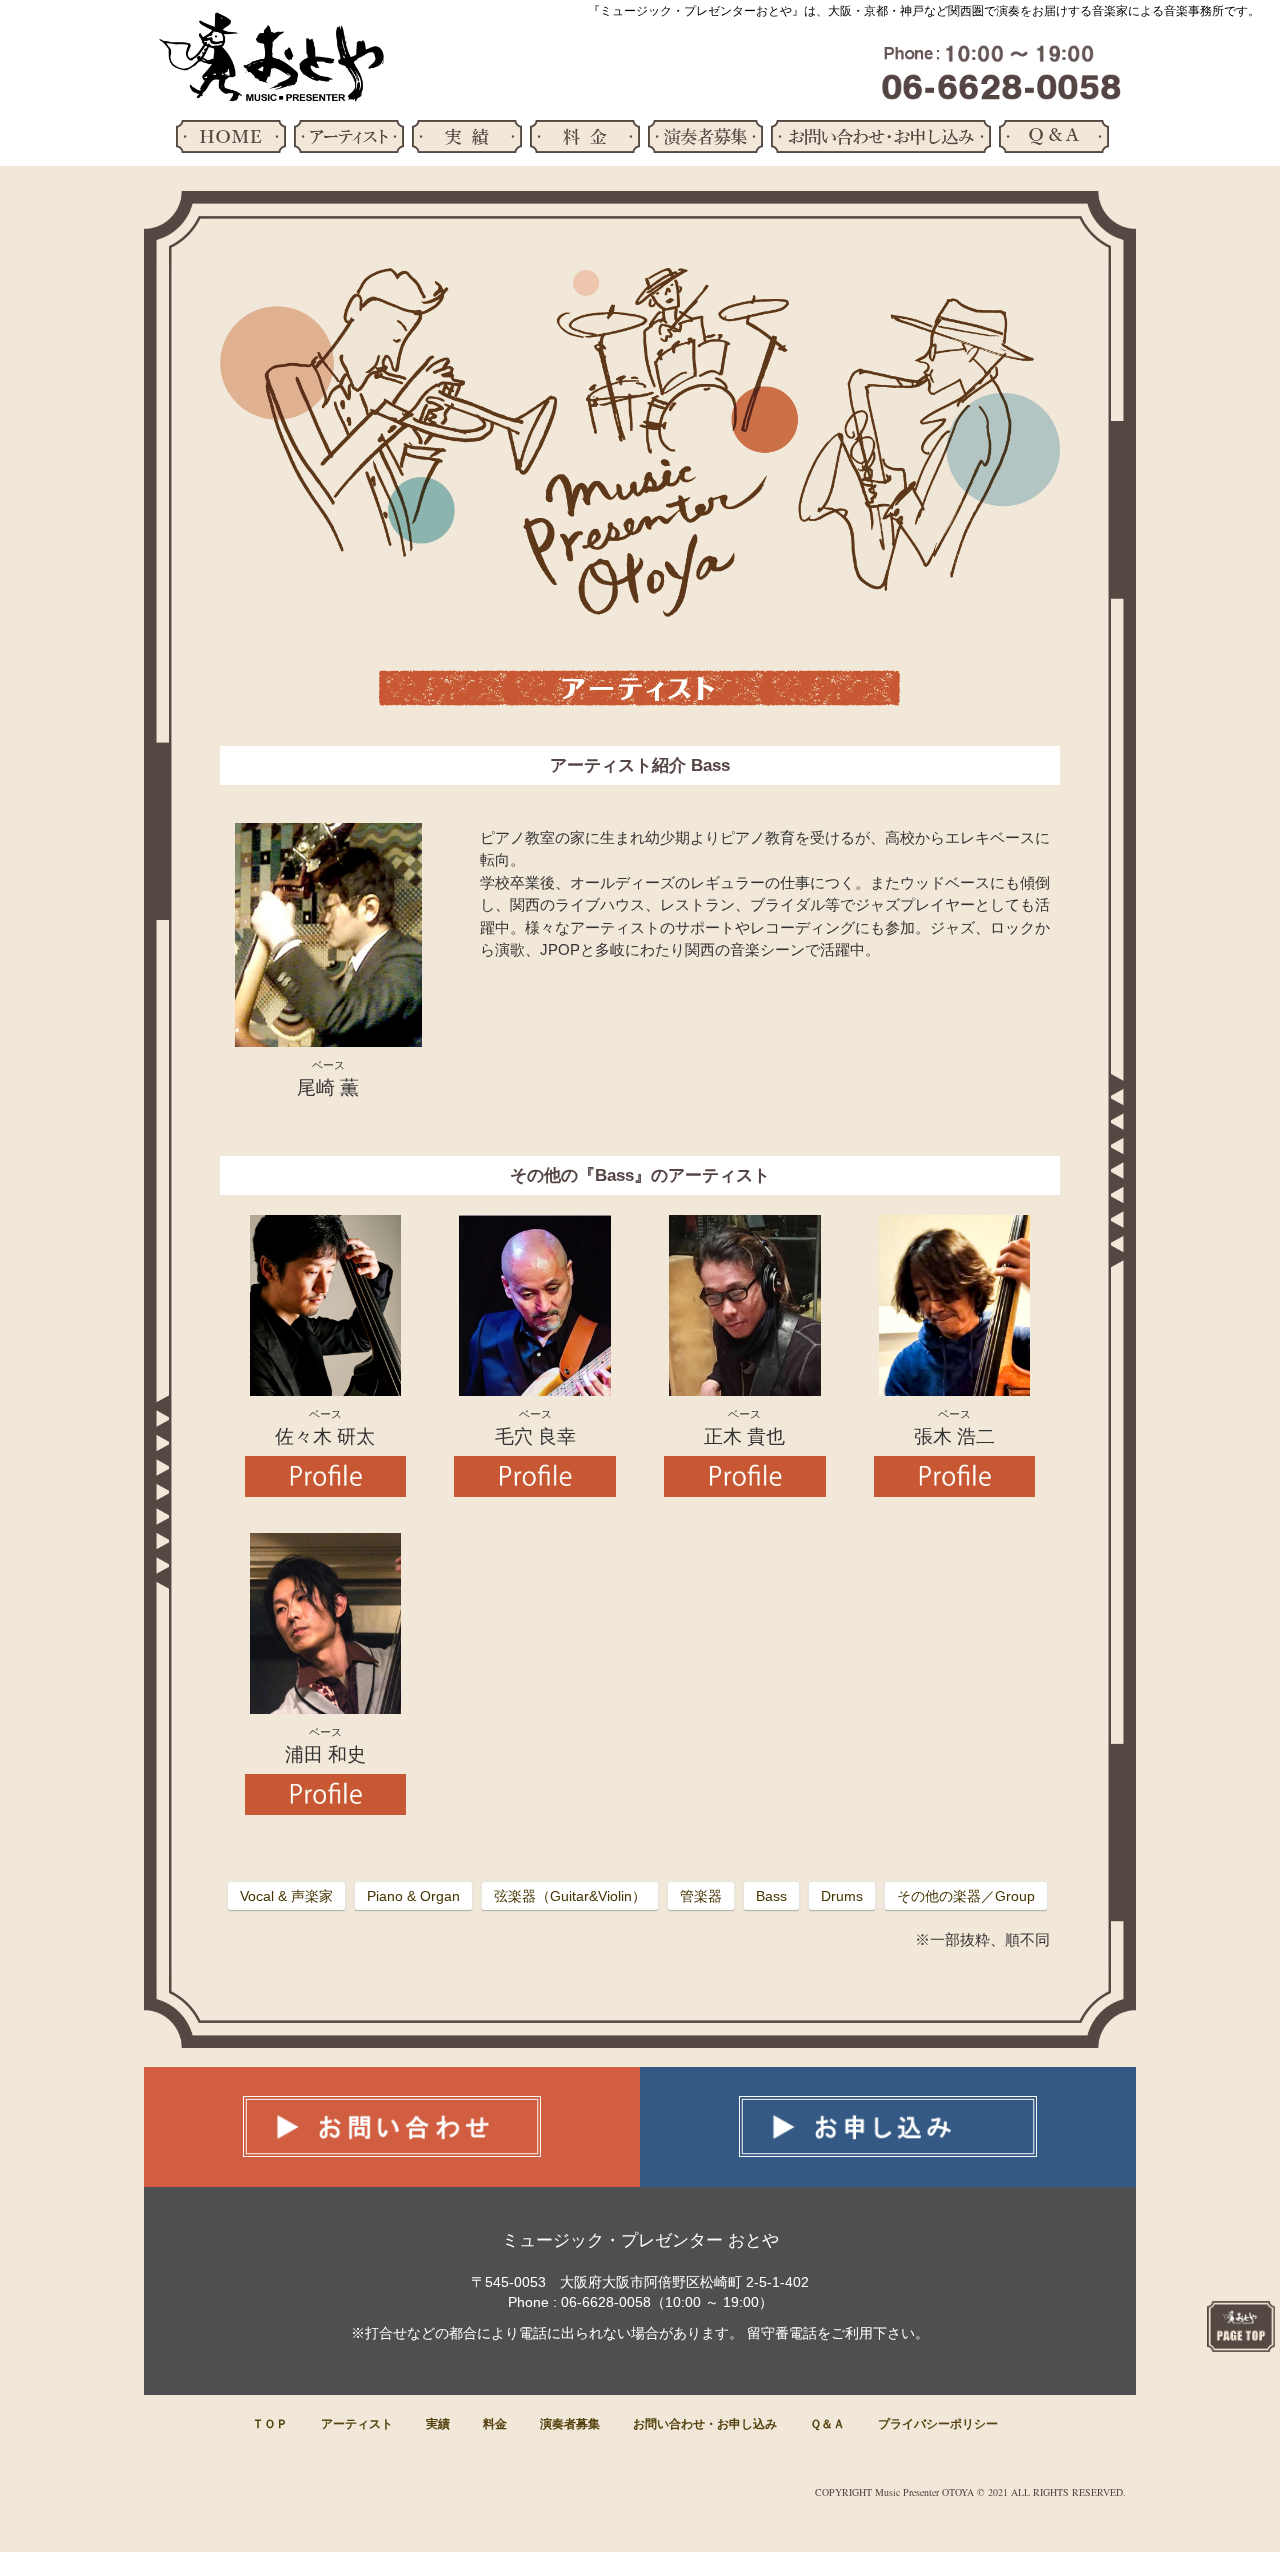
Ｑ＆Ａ (827, 2424)
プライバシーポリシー (938, 2424)
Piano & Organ (413, 1896)
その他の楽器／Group (966, 1896)
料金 (495, 2424)
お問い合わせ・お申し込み (705, 2424)
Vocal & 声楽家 (286, 1896)
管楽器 (701, 1896)
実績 (438, 2424)
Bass (771, 1896)
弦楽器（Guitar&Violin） (570, 1896)
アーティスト (357, 2424)
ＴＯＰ (270, 2424)
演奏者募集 (570, 2424)
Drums (842, 1896)
